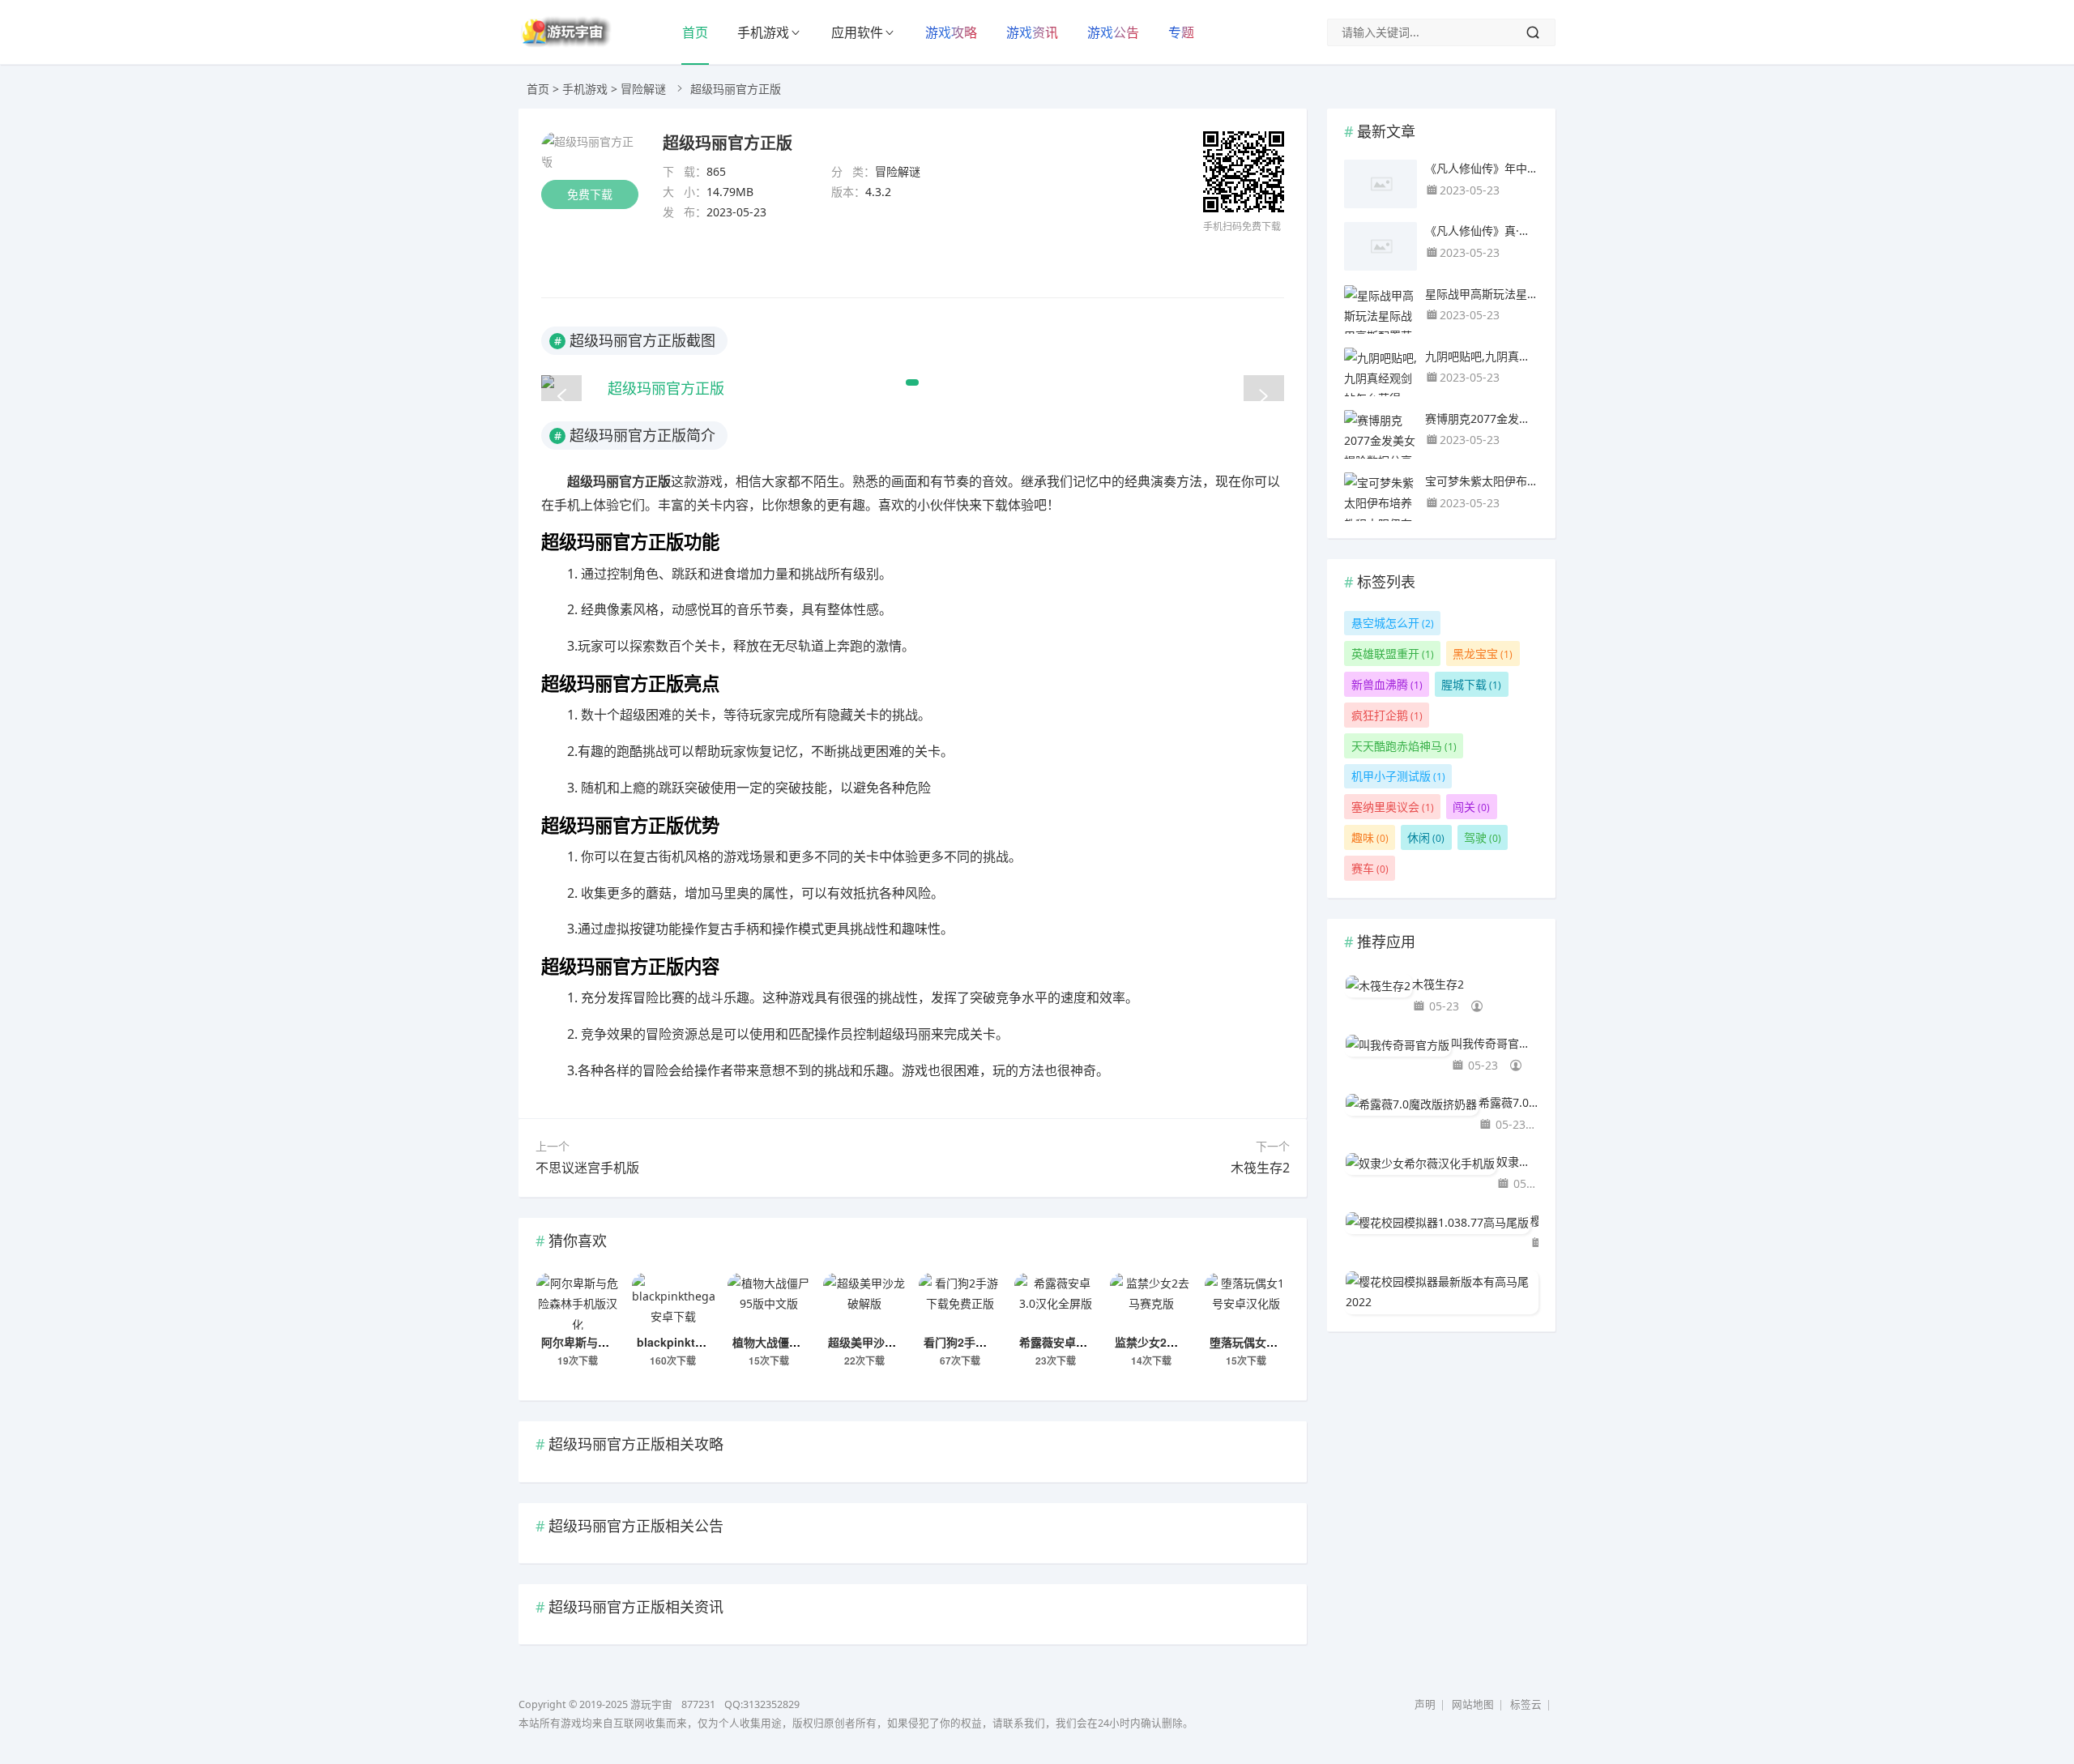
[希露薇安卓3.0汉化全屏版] (1056, 1301)
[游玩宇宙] (565, 44)
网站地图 (1473, 1704)
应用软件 (857, 32)
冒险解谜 (643, 89)
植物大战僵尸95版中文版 (796, 1342)
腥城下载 (1471, 684)
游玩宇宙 (651, 1704)
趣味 (1370, 837)
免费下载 (590, 194)
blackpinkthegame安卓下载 (711, 1342)
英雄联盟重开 (1393, 653)
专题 (1181, 32)
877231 (698, 1704)
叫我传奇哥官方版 (1495, 1043)
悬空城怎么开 (1393, 623)
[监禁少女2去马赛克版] (1151, 1301)
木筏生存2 (1260, 1168)
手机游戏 (763, 32)
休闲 (1426, 837)
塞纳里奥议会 (1393, 807)
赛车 (1370, 868)
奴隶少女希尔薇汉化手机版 (1517, 1162)
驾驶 (1483, 837)
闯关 (1471, 807)
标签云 (1526, 1704)
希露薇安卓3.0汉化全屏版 (1084, 1342)
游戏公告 (1113, 32)
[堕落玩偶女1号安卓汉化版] (1246, 1301)
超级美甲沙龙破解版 (879, 1342)
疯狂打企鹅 (1387, 715)
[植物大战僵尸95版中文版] (769, 1301)
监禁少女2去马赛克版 (1169, 1342)
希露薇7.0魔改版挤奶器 (1509, 1102)
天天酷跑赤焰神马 (1404, 746)
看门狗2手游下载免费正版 (989, 1342)
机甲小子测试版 (1398, 776)
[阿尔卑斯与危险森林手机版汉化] (578, 1301)
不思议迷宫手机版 (587, 1168)
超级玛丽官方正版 (728, 142)
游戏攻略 (951, 32)
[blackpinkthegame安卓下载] (673, 1301)
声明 (1425, 1704)
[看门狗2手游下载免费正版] (960, 1301)
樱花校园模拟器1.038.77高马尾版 (1534, 1221)
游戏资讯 (1032, 32)
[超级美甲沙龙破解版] (864, 1301)
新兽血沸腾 (1387, 684)
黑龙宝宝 (1483, 653)
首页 (695, 32)
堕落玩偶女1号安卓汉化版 (1275, 1342)
